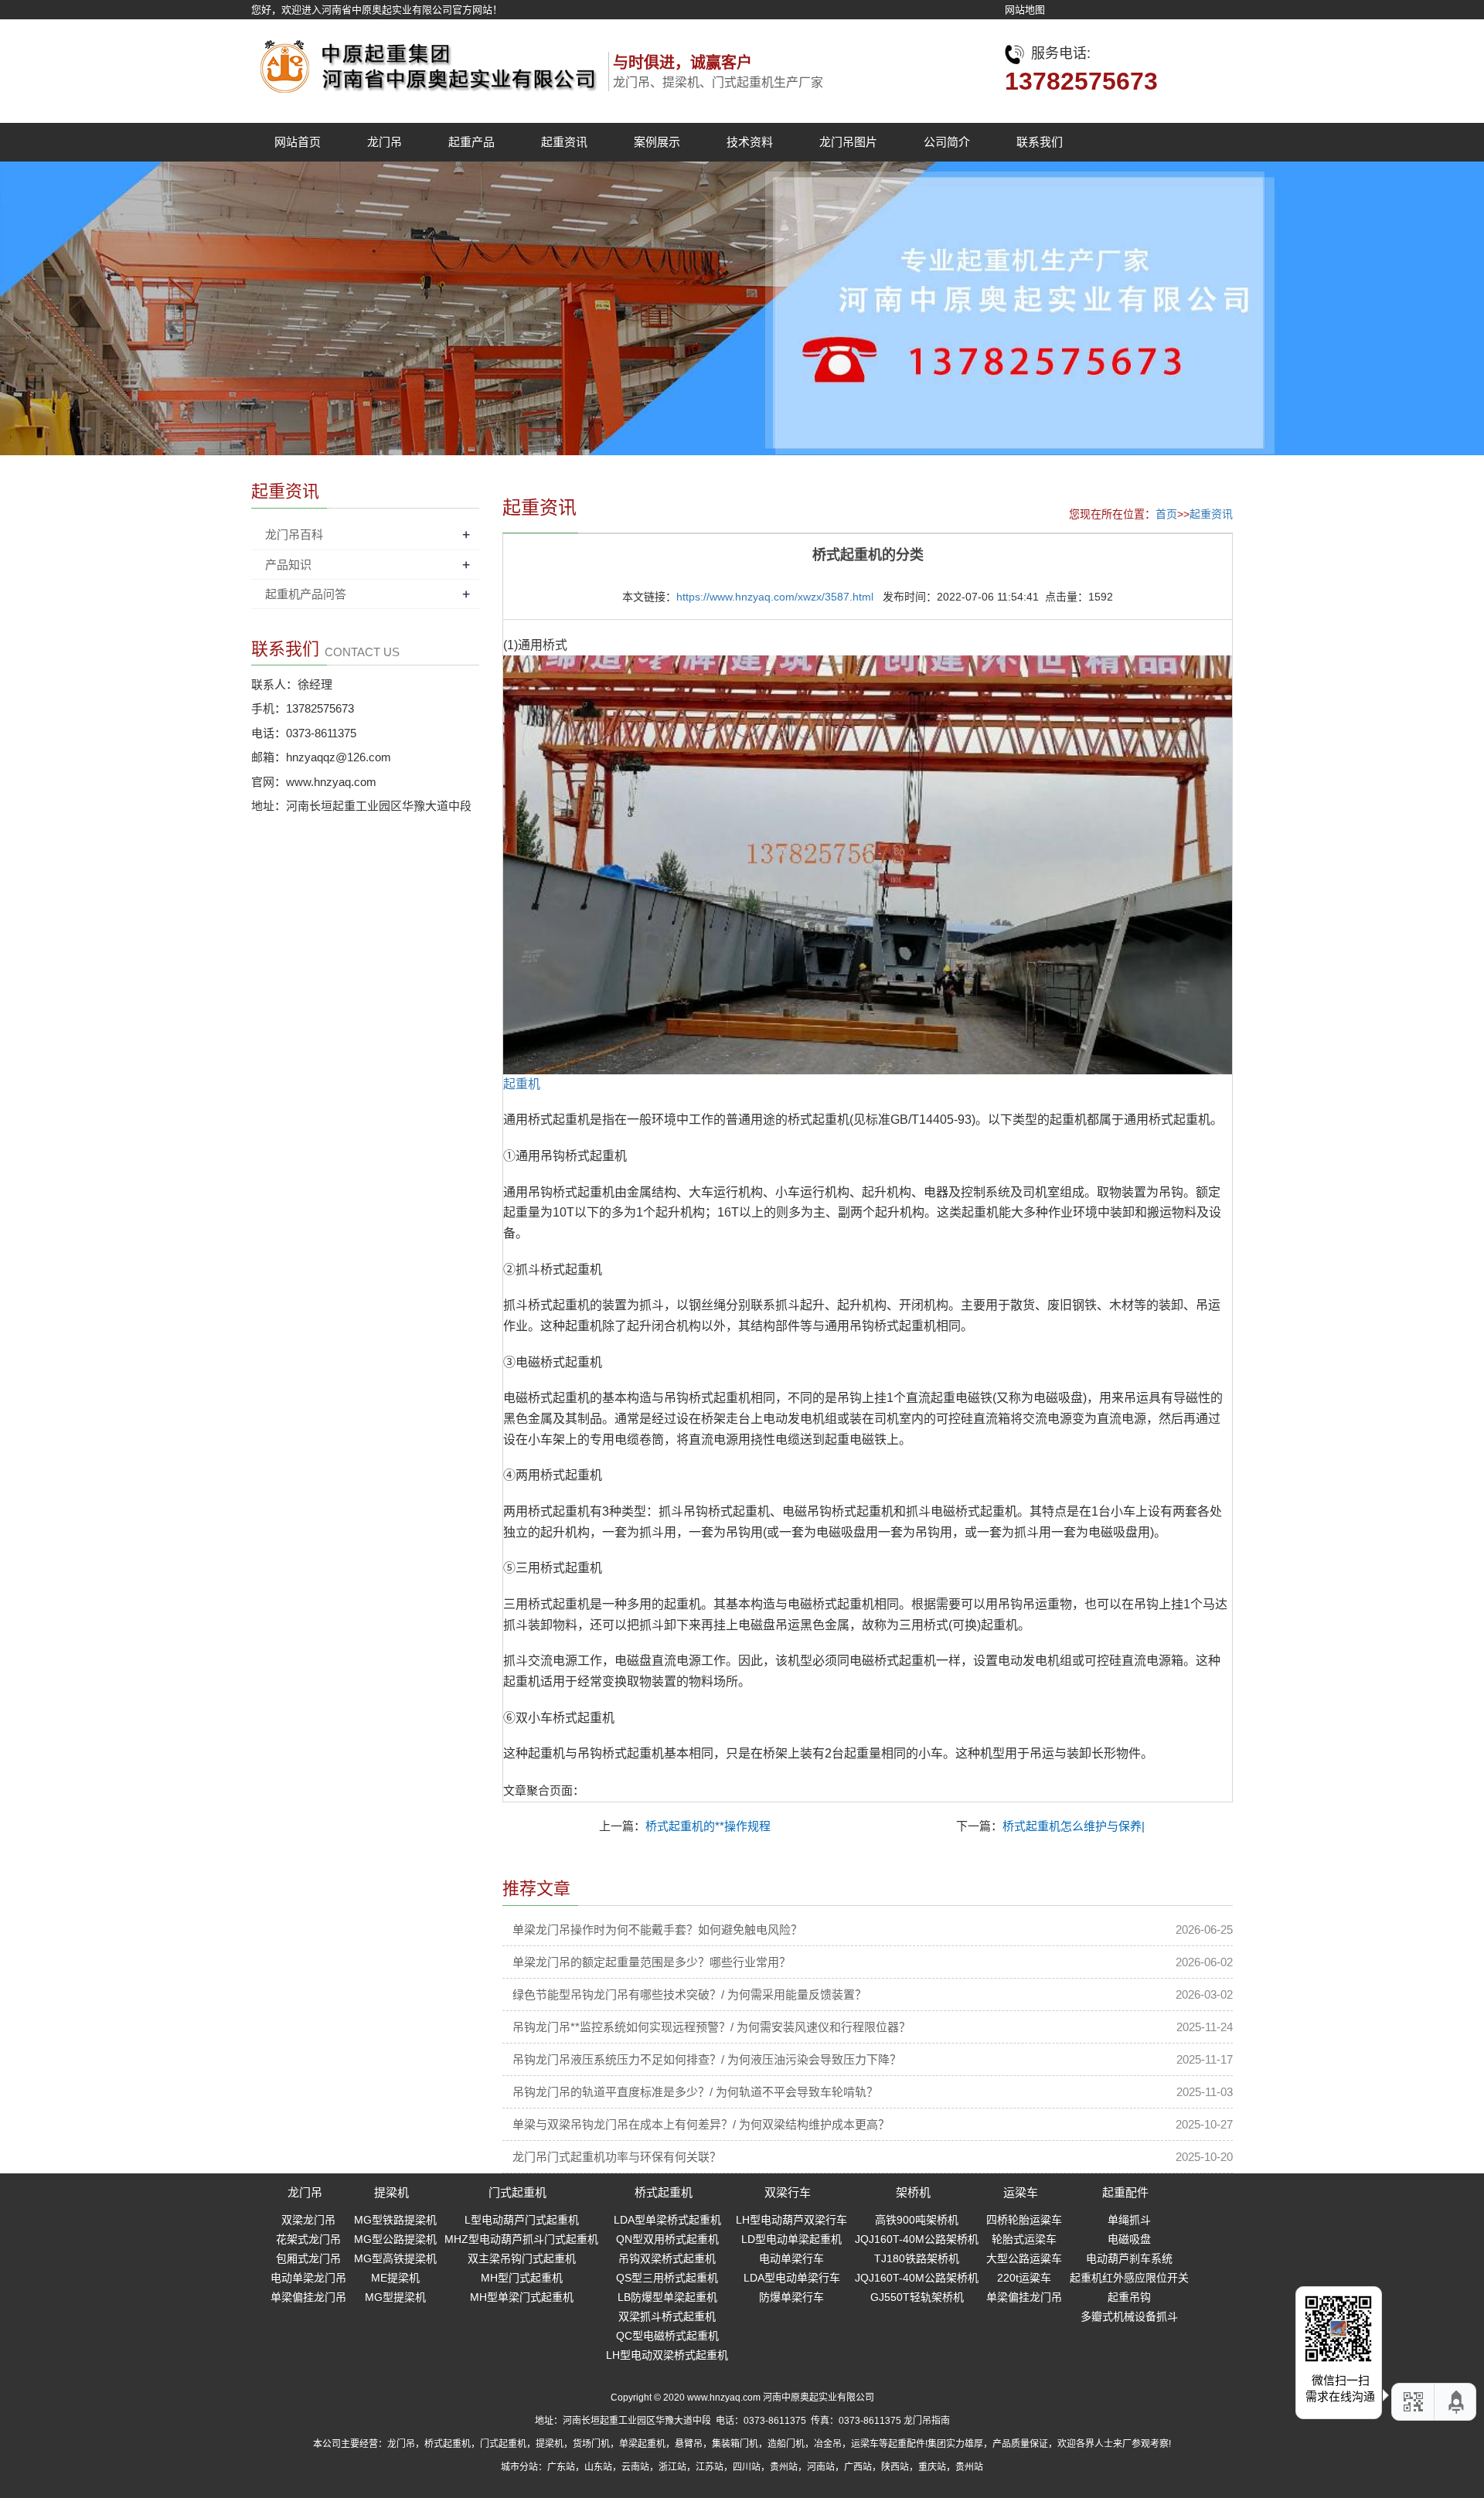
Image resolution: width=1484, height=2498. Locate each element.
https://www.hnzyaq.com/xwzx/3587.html (775, 597)
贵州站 (784, 2467)
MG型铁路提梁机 (395, 2220)
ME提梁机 (395, 2278)
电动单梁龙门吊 (308, 2278)
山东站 (598, 2467)
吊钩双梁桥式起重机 (667, 2258)
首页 (1166, 514)
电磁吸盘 (1129, 2239)
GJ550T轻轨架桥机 (917, 2297)
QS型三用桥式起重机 (667, 2278)
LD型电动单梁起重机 (791, 2239)
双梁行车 (788, 2192)
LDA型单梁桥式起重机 (667, 2220)
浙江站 (672, 2467)
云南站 (635, 2467)
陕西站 (895, 2467)
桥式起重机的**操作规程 (708, 1826)
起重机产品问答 (306, 594)
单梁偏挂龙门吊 (308, 2297)
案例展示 (657, 142)
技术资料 (750, 142)
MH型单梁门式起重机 (522, 2297)
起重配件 (1125, 2192)
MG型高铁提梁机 (395, 2258)
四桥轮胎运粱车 (1024, 2220)
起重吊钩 (1129, 2297)
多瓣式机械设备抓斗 (1129, 2316)
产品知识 (288, 565)
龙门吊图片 (848, 142)
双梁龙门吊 (308, 2220)
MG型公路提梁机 (395, 2239)
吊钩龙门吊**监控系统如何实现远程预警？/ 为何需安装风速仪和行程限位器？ (711, 2027)
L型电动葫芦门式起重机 (522, 2220)
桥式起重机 (664, 2192)
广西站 (858, 2467)
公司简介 (947, 142)
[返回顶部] (1457, 2402)
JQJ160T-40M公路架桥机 (917, 2239)
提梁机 (391, 2192)
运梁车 (1021, 2192)
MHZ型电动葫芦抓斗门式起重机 (521, 2239)
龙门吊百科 (294, 534)
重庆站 (932, 2467)
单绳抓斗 (1129, 2220)
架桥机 (913, 2192)
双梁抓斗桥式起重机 (667, 2316)
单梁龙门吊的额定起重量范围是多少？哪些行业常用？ (652, 1962)
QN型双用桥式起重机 (667, 2239)
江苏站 (710, 2467)
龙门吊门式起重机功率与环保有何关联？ (617, 2157)
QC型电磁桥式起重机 (667, 2336)
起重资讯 (564, 142)
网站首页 (298, 142)
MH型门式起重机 (522, 2278)
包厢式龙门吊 (308, 2258)
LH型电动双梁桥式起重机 (667, 2355)
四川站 (747, 2467)
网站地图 (1025, 10)
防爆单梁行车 (791, 2297)
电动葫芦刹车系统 (1129, 2258)
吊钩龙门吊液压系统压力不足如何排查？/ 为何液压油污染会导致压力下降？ (707, 2059)
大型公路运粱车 (1024, 2258)
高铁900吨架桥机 (917, 2220)
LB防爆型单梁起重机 (667, 2297)
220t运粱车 (1024, 2278)
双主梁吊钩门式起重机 (522, 2258)
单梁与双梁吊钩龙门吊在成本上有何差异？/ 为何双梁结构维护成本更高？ (701, 2124)
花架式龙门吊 (308, 2239)
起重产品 (471, 142)
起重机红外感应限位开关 (1129, 2278)
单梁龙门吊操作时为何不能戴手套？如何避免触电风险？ (657, 1930)
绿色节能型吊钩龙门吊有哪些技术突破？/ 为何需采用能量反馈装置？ (689, 1994)
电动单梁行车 (791, 2258)
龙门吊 (385, 142)
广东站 (561, 2467)
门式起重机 (517, 2192)
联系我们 (1040, 142)
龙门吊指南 (927, 2421)
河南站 (821, 2467)
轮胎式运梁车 (1024, 2239)
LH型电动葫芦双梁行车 (791, 2220)
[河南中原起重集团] (425, 62)
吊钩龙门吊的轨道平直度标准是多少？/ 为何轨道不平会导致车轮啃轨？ (695, 2092)
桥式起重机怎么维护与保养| (1074, 1826)
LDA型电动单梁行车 (792, 2278)
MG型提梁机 (395, 2297)
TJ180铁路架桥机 (917, 2258)
